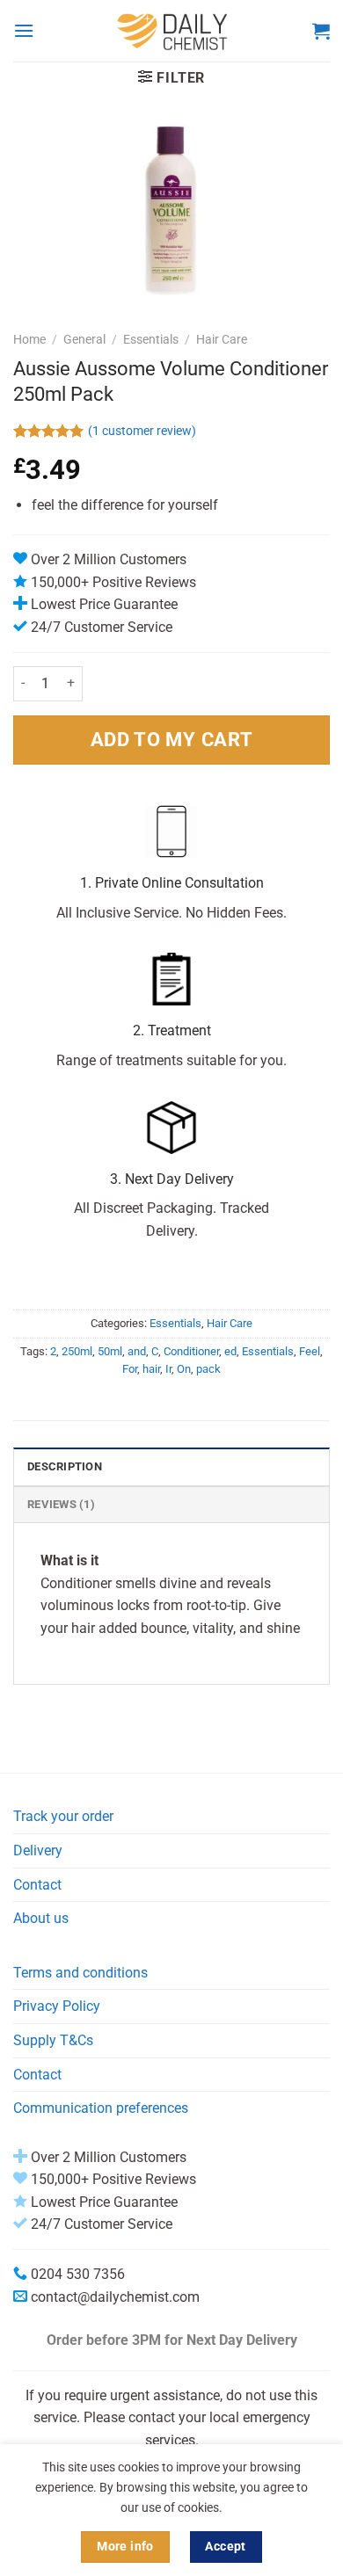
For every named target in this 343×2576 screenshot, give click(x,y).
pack (208, 1369)
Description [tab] (65, 1466)
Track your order (63, 1816)
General (84, 339)
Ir (168, 1369)
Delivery (38, 1850)
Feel (310, 1351)
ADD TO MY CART (171, 739)
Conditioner (191, 1351)
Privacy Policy (57, 2006)
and (137, 1351)
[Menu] (24, 30)
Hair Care (222, 339)
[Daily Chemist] (173, 31)
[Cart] (321, 31)
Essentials (151, 339)
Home (29, 339)
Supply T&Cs (53, 2040)
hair (151, 1369)
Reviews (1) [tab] (61, 1504)
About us (41, 1918)
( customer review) (142, 431)
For (130, 1369)
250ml (77, 1351)
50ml (110, 1351)
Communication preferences (101, 2108)
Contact (37, 1885)
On (184, 1369)
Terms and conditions (80, 1973)
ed (230, 1351)
